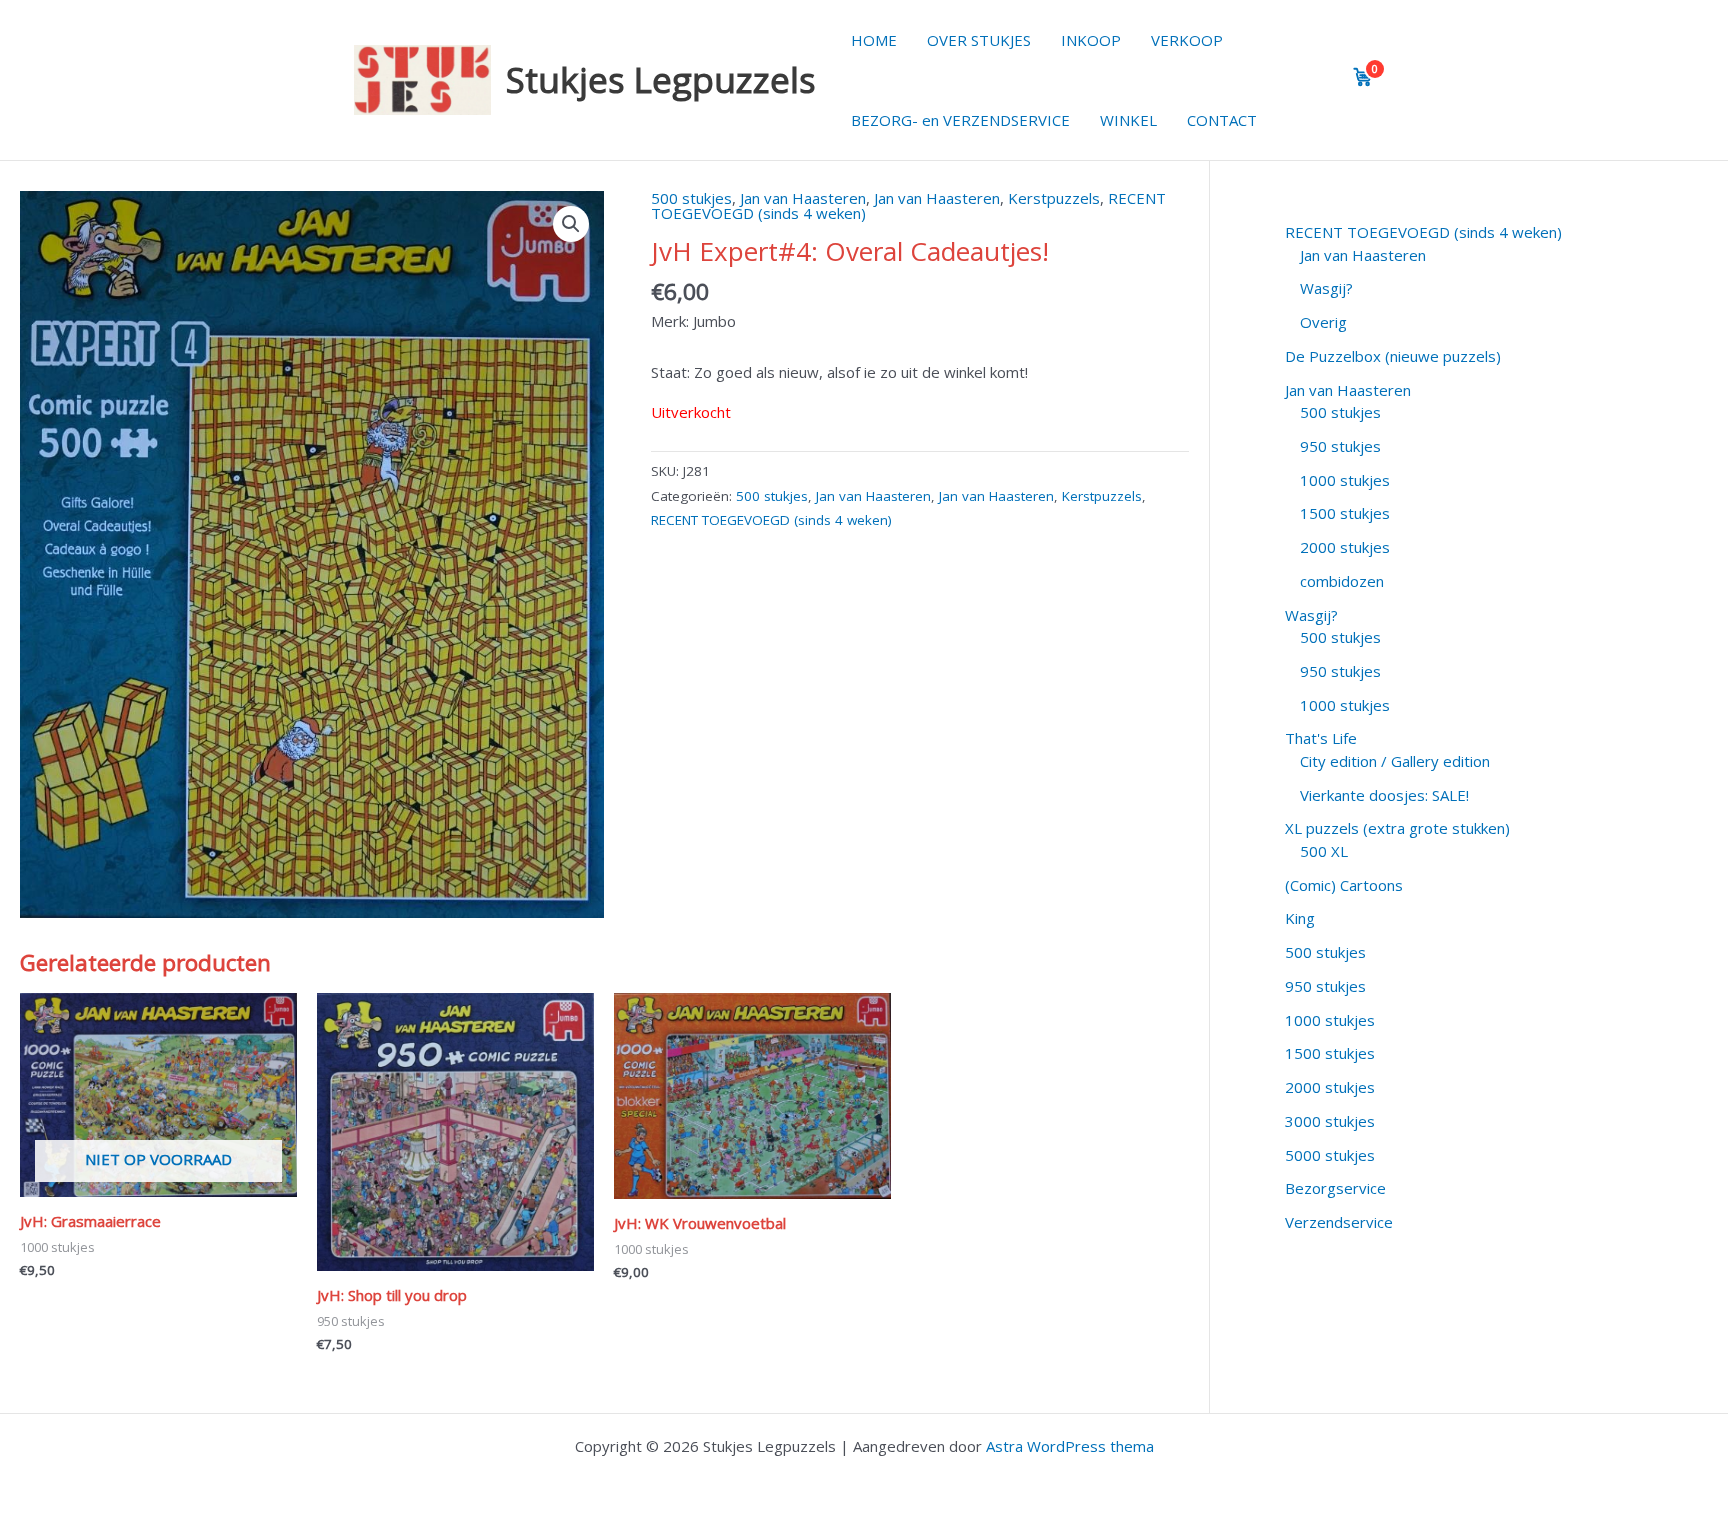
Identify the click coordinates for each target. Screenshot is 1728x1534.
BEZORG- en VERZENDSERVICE (960, 120)
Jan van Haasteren (803, 198)
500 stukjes (691, 198)
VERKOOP (1187, 40)
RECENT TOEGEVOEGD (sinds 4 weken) (771, 520)
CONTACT (1222, 120)
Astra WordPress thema (1070, 1446)
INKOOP (1091, 40)
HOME (874, 40)
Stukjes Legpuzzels (661, 79)
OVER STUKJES (979, 40)
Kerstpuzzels (1054, 198)
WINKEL (1128, 120)
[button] (571, 224)
